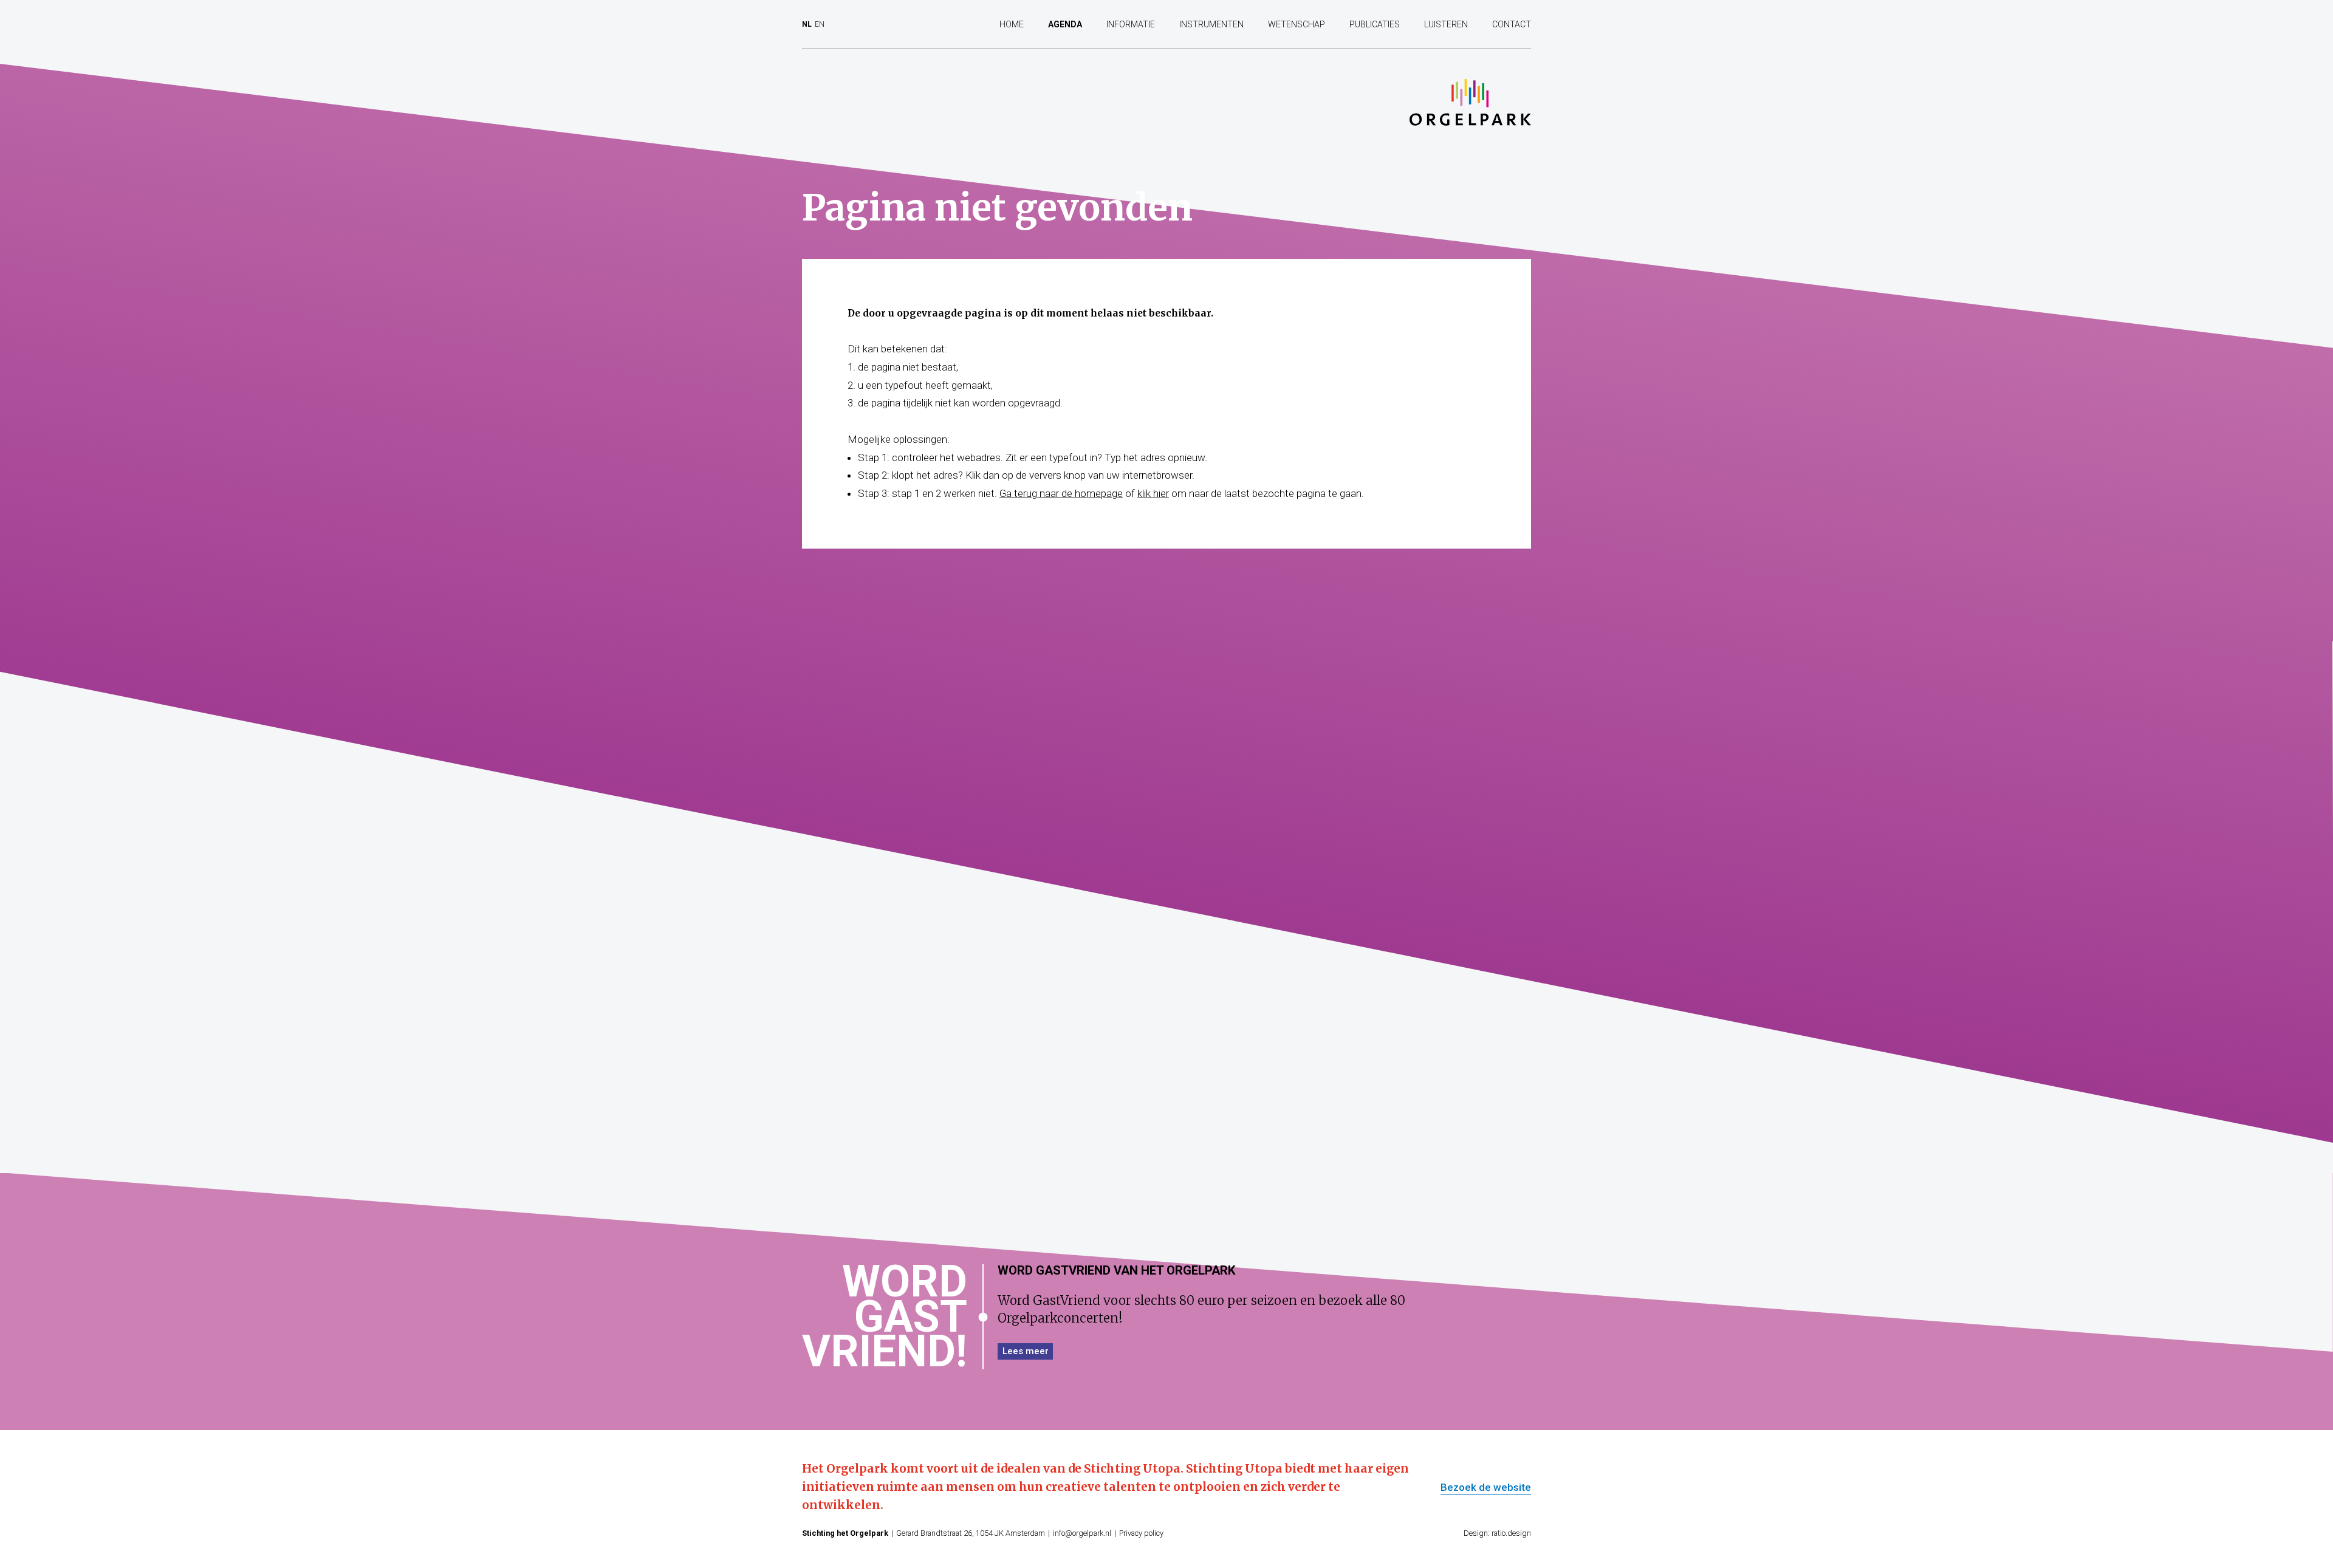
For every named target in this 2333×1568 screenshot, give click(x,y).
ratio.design (1511, 1533)
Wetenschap (1297, 24)
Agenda (1065, 24)
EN (820, 24)
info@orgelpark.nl (1082, 1533)
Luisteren (1446, 24)
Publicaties (1375, 24)
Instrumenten (1211, 24)
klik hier (1153, 493)
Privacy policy (1141, 1533)
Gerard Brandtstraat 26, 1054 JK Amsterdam (971, 1533)
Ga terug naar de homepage (1061, 493)
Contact (1512, 24)
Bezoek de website (1486, 1488)
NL (807, 24)
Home (1012, 24)
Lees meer (1026, 1351)
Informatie (1131, 24)
